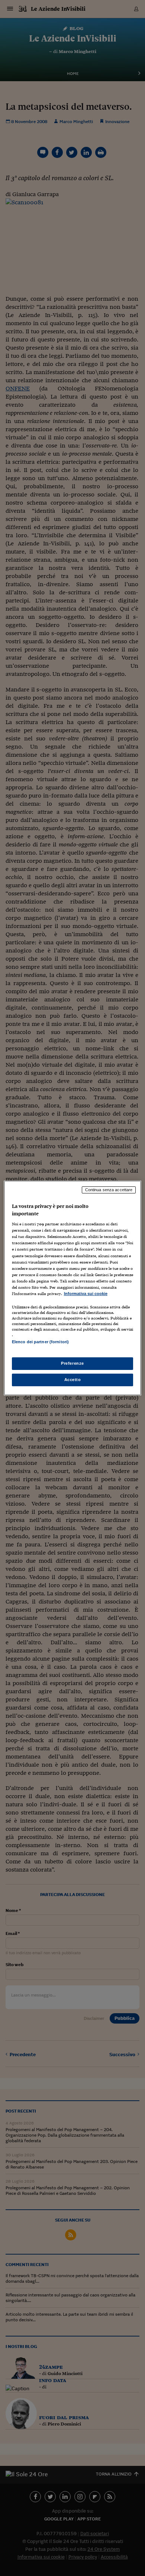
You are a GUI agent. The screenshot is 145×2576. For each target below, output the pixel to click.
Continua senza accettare (109, 1190)
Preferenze (72, 1363)
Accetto (73, 1380)
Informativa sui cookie (86, 1294)
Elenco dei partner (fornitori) (40, 1342)
